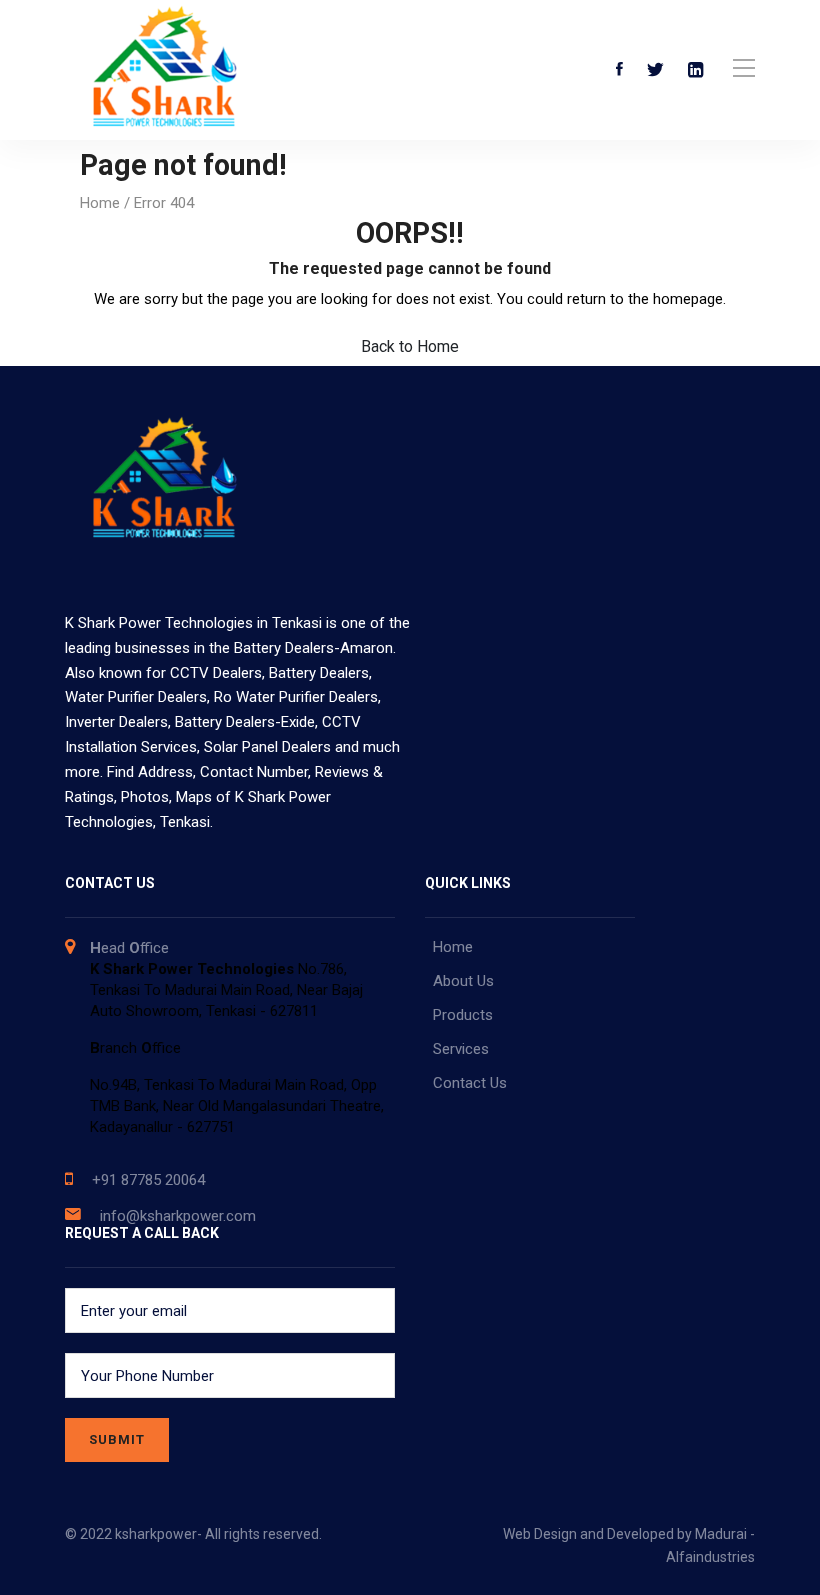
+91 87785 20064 (148, 1180)
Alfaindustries (710, 1557)
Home (100, 203)
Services (461, 1049)
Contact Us (470, 1083)
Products (463, 1015)
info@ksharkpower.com (178, 1216)
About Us (463, 981)
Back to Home (410, 346)
